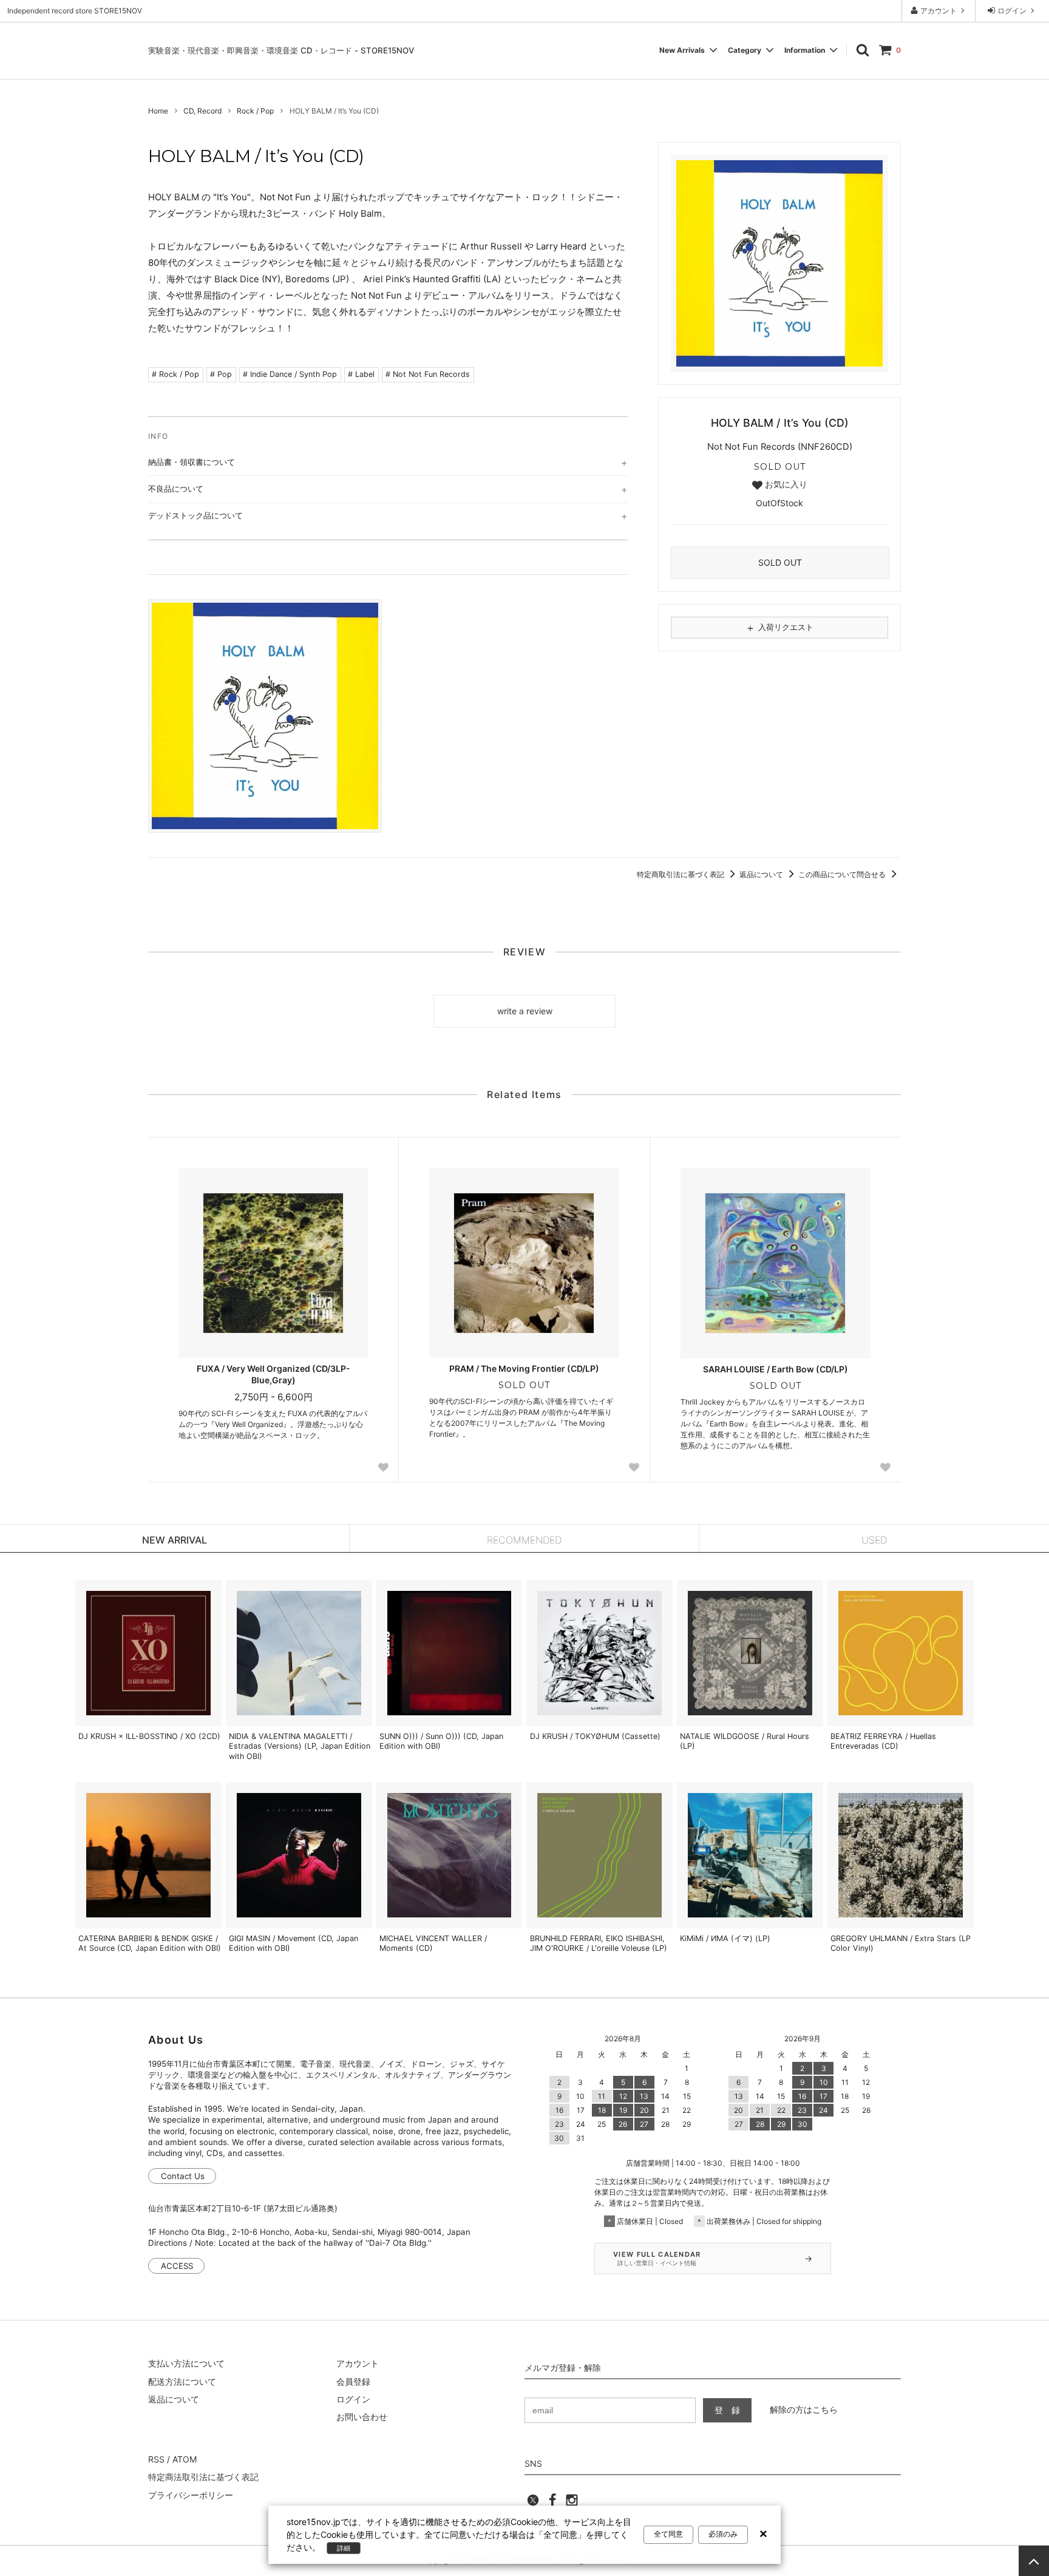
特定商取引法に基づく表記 (681, 874)
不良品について (176, 489)
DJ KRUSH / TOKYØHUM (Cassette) (595, 1736)
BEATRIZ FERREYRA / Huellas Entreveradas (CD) (883, 1741)
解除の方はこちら (804, 2409)
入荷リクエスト (779, 628)
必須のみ (723, 2534)
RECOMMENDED (524, 1540)
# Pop (221, 374)
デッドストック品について (195, 515)
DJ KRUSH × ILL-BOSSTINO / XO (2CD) (149, 1736)
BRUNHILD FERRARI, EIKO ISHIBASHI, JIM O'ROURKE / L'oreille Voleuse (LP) (599, 1943)
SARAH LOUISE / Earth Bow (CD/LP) (776, 1369)
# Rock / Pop (175, 374)
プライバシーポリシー (191, 2495)
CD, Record (202, 111)
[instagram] (572, 2503)
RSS (156, 2459)
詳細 (344, 2548)
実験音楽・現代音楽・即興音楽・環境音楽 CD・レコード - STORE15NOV (281, 50)
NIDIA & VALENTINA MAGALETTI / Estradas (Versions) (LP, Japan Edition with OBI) (300, 1746)
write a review (525, 1011)
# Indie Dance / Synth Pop (290, 374)
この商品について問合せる (843, 874)
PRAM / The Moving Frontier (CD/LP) (524, 1368)
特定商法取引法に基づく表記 (203, 2477)
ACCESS (177, 2266)
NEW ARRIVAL (175, 1540)
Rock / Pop (255, 111)
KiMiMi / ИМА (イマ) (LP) (725, 1938)
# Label (361, 374)
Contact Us (183, 2176)
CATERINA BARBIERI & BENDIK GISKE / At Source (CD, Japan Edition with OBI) (150, 1943)
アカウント (939, 11)
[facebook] (552, 2503)
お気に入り (785, 484)
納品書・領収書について (192, 462)
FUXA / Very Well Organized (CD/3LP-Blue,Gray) (273, 1374)
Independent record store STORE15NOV (75, 11)
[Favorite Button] (383, 1467)
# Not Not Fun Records (428, 374)
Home (158, 111)
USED (874, 1540)
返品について (762, 874)
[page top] (1034, 2561)
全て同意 (668, 2534)
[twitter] (533, 2503)
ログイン (1012, 11)
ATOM (185, 2459)
